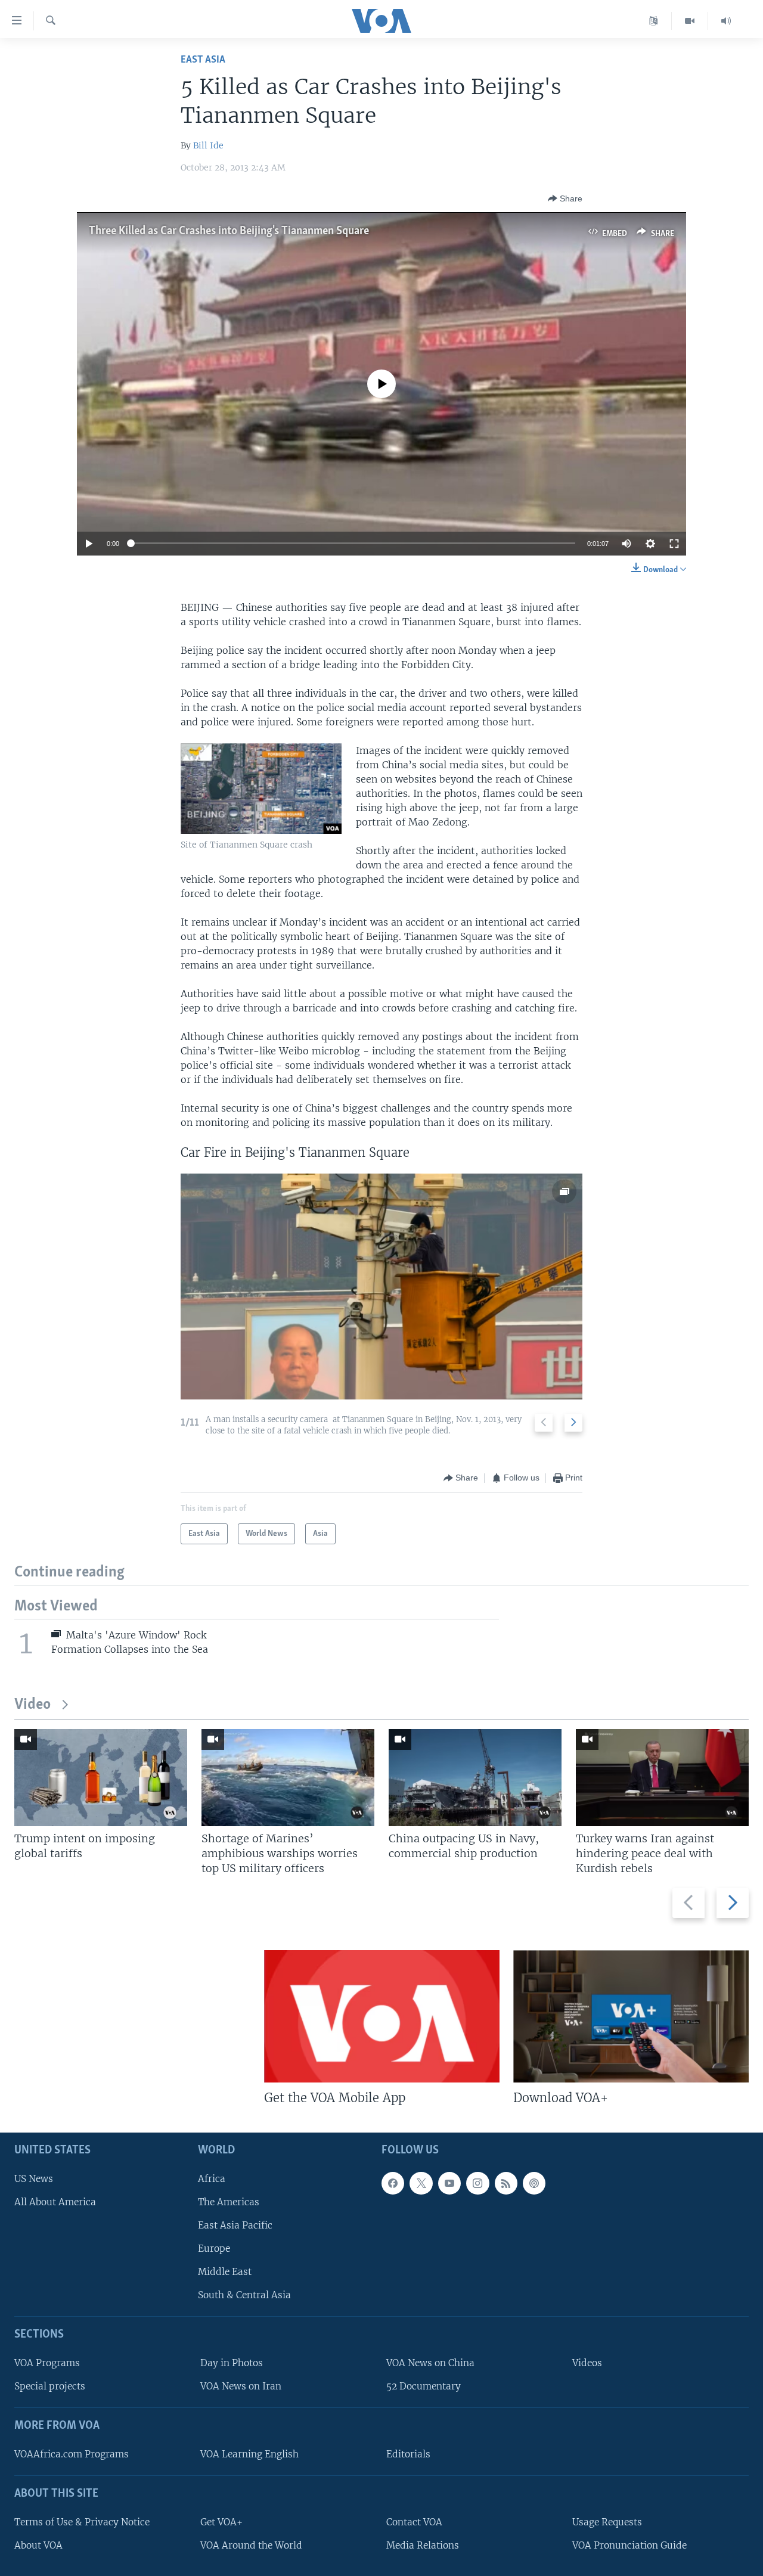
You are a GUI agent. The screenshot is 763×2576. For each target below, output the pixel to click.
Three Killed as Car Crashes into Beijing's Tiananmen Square (229, 231)
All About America (55, 2202)
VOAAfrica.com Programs (72, 2454)
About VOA (38, 2545)
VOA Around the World (251, 2545)
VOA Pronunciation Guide (629, 2545)
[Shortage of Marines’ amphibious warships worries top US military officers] (288, 1778)
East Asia (203, 60)
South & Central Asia (244, 2295)
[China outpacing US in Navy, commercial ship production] (475, 1778)
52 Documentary (424, 2386)
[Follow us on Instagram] (477, 2183)
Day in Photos (232, 2363)
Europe (214, 2248)
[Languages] (654, 21)
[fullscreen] (674, 544)
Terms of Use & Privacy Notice (82, 2522)
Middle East (225, 2272)
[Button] (565, 198)
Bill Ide (208, 145)
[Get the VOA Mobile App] (382, 2016)
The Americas (229, 2202)
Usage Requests (607, 2522)
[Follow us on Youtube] (449, 2183)
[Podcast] (534, 2183)
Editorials (408, 2454)
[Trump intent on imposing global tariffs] (101, 1778)
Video (32, 1705)
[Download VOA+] (631, 2016)
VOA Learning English (249, 2454)
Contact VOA (414, 2522)
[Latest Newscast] (726, 21)
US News (34, 2179)
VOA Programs (47, 2363)
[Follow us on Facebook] (393, 2183)
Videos (587, 2363)
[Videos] (690, 21)
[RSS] (506, 2183)
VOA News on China (430, 2363)
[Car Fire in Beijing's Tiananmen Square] (381, 1287)
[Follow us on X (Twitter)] (421, 2183)
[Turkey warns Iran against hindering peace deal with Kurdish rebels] (662, 1778)
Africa (212, 2179)
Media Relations (423, 2545)
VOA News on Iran (241, 2386)
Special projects (50, 2386)
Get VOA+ (221, 2522)
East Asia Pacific (235, 2225)
